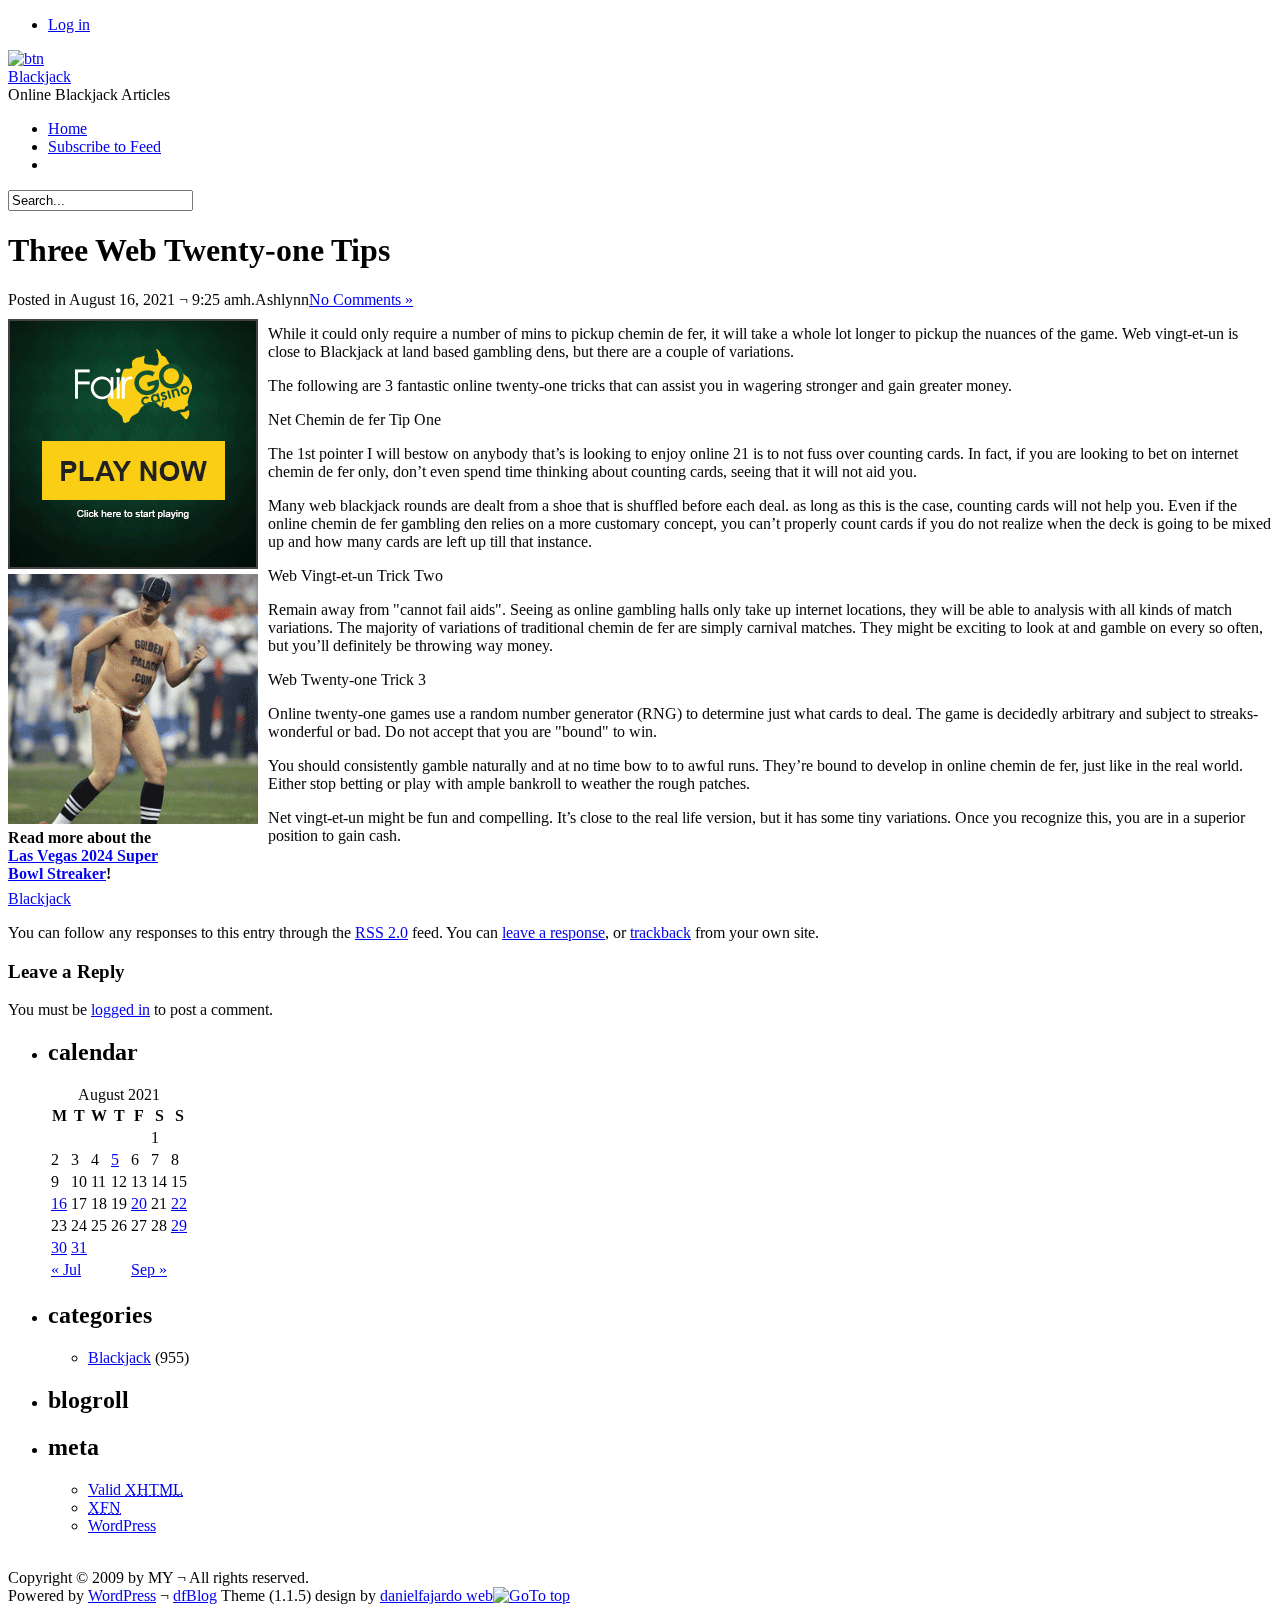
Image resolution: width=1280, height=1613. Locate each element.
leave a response (553, 932)
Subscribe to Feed (104, 146)
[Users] (26, 58)
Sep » (149, 1269)
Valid (135, 1489)
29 (179, 1225)
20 (139, 1203)
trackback (660, 932)
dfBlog (195, 1595)
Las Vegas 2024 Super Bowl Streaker (83, 864)
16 (59, 1203)
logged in (120, 1009)
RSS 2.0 (381, 932)
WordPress (122, 1525)
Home (67, 128)
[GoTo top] (531, 1595)
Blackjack (39, 76)
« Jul (66, 1269)
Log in (69, 24)
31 (79, 1247)
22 (179, 1203)
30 (59, 1247)
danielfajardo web (436, 1595)
